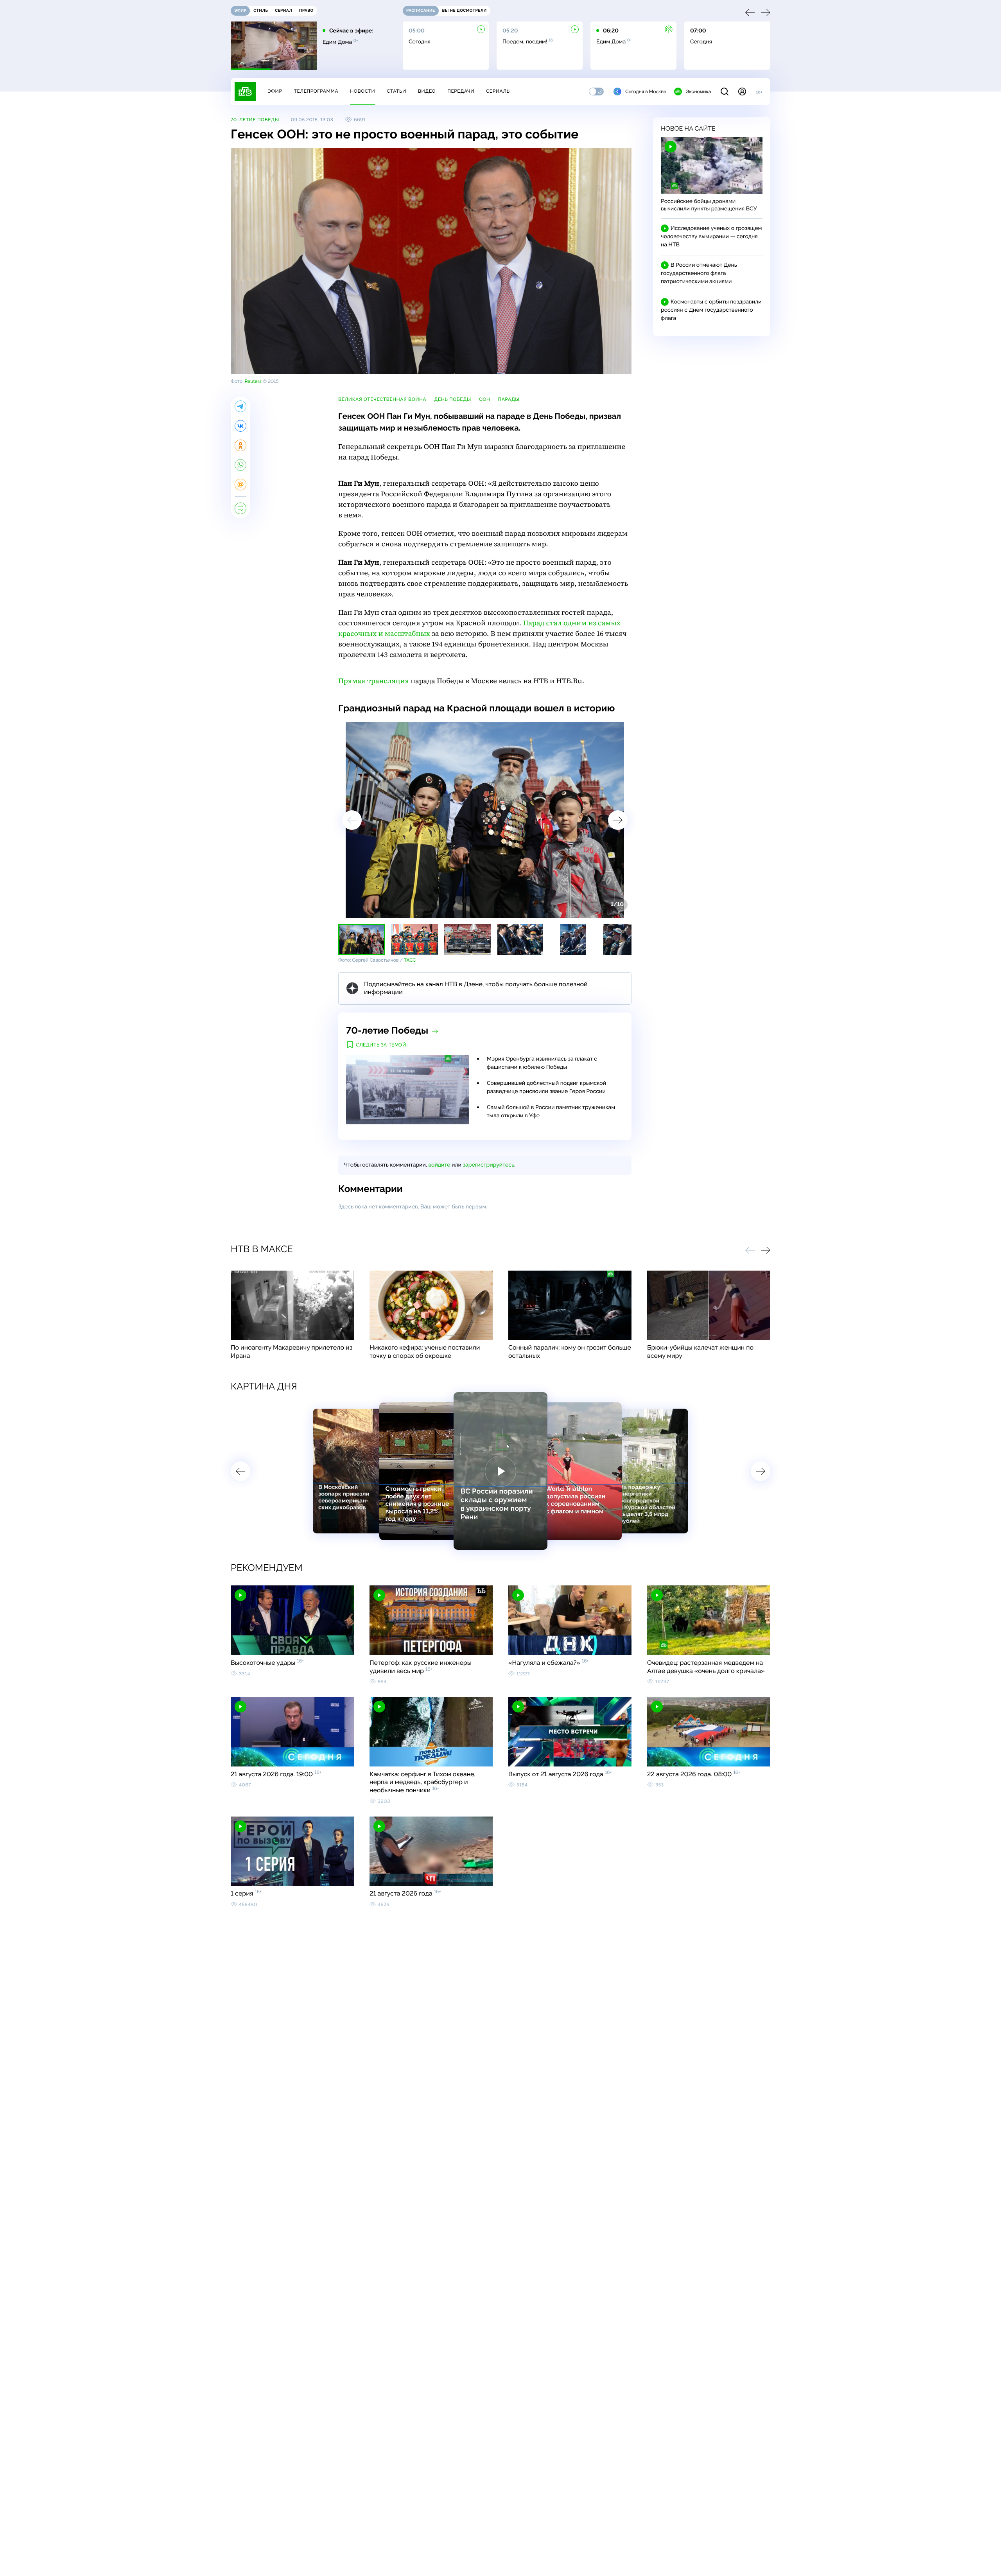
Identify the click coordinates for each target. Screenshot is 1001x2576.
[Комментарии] (240, 508)
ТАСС (410, 960)
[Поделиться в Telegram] (240, 406)
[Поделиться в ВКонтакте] (240, 426)
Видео (427, 91)
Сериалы (499, 91)
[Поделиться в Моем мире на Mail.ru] (240, 485)
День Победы (453, 399)
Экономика (698, 92)
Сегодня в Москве (646, 92)
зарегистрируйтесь (489, 1165)
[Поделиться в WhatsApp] (240, 465)
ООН (485, 399)
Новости (362, 91)
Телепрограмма (316, 91)
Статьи (396, 91)
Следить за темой (381, 1045)
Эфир (275, 91)
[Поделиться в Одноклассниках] (240, 445)
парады (509, 399)
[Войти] (742, 92)
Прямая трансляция (374, 681)
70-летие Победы (255, 120)
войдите (439, 1165)
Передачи (461, 91)
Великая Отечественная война (382, 399)
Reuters (253, 381)
